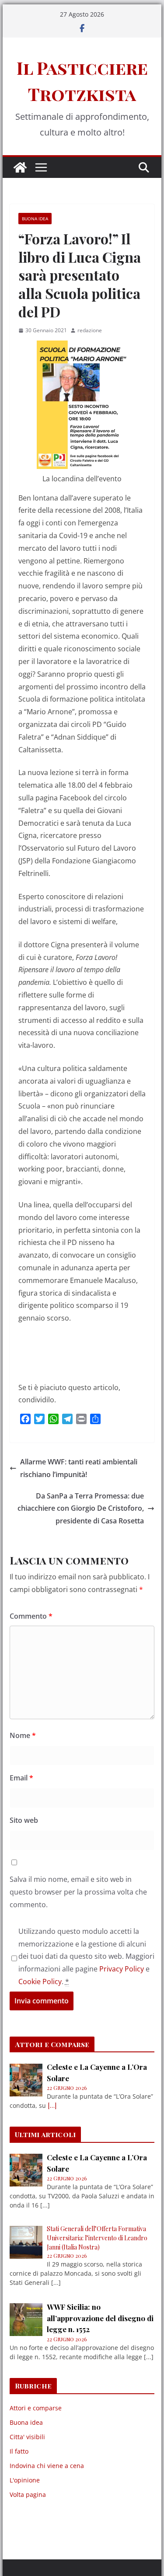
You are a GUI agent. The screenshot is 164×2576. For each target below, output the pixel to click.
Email (21, 1778)
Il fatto (19, 2451)
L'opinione (25, 2480)
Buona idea (35, 219)
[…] (52, 2105)
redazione (90, 330)
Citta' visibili (27, 2437)
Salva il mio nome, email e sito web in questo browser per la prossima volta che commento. (78, 1892)
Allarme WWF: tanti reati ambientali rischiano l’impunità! (79, 1468)
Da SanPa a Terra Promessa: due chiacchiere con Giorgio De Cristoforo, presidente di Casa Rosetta (81, 1509)
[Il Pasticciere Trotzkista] (20, 167)
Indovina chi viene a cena (47, 2466)
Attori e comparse (36, 2408)
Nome (23, 1735)
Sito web (24, 1820)
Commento (31, 1616)
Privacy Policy (122, 1969)
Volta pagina (28, 2494)
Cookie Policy (40, 1982)
